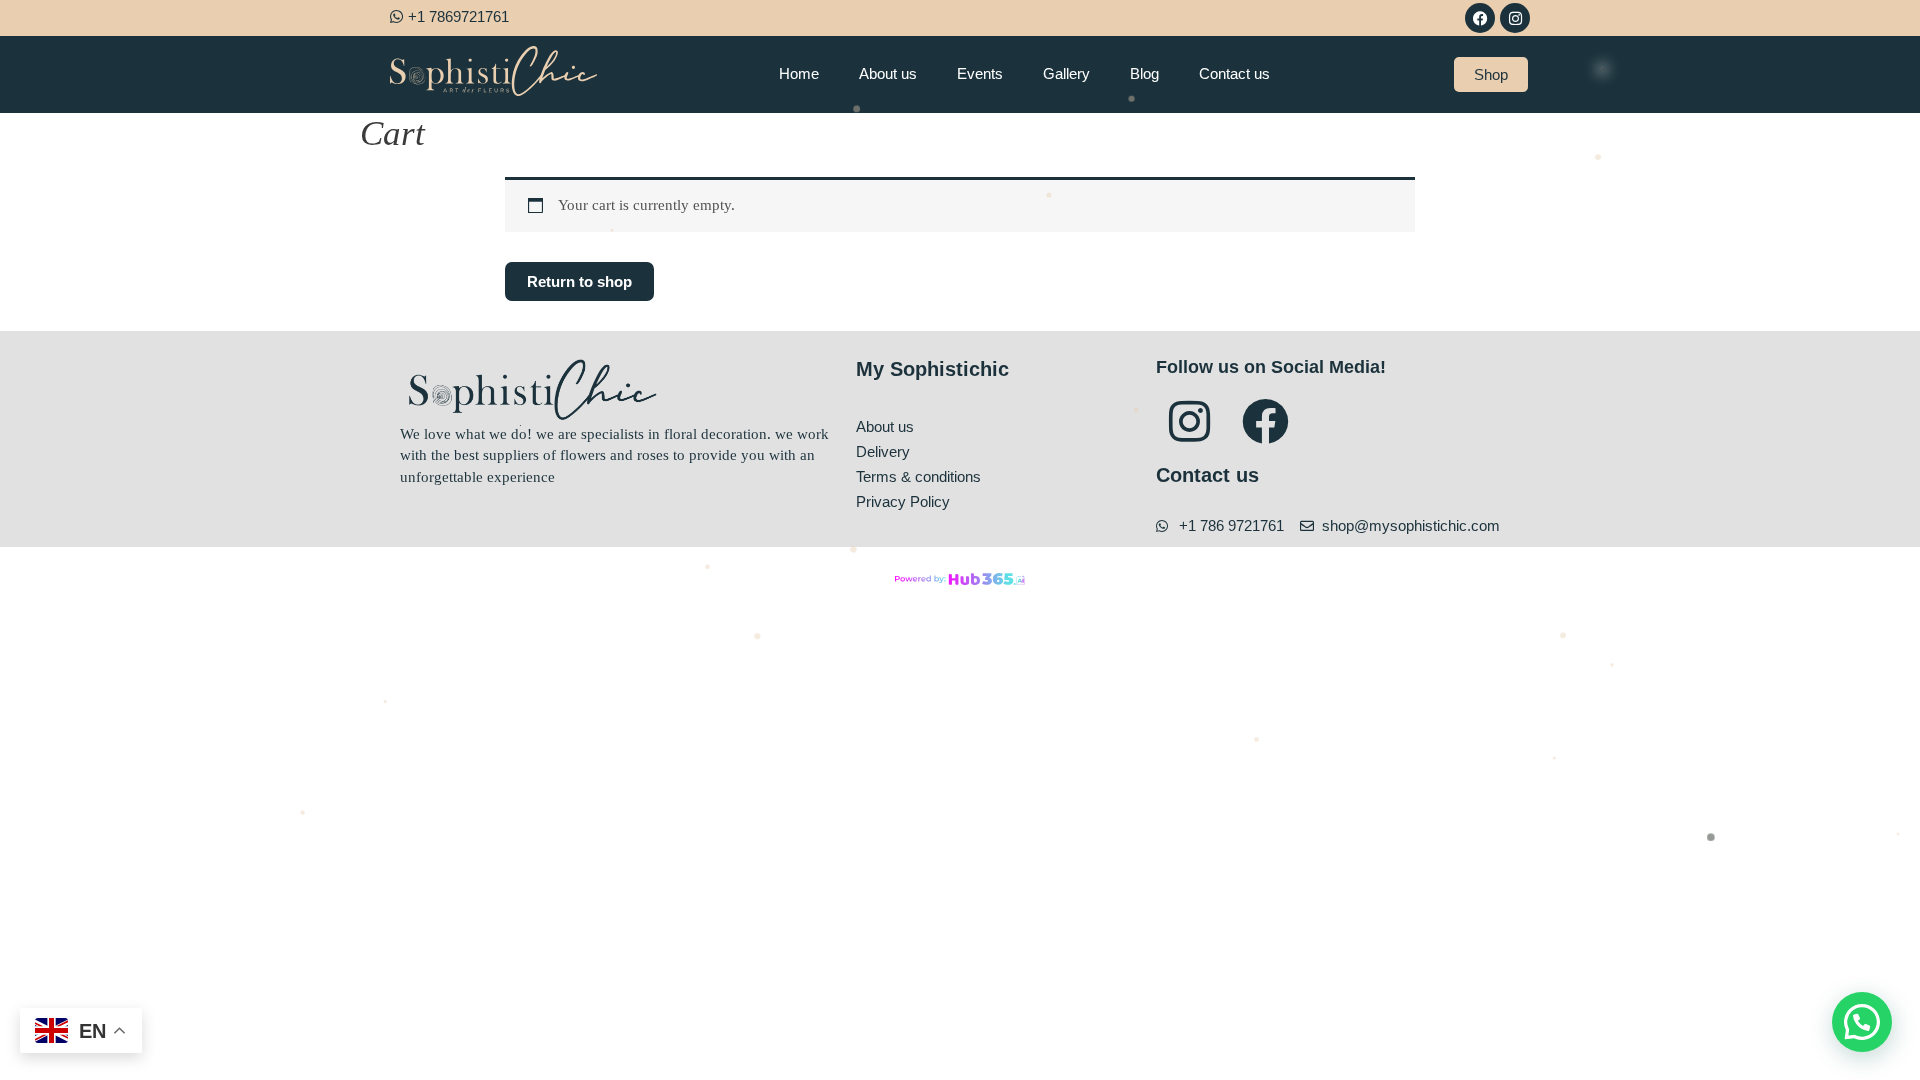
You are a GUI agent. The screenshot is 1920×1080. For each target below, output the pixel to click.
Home (799, 73)
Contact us (1234, 73)
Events (980, 73)
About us (888, 73)
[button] (1862, 1022)
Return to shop (579, 281)
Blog (1144, 73)
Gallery (1066, 73)
